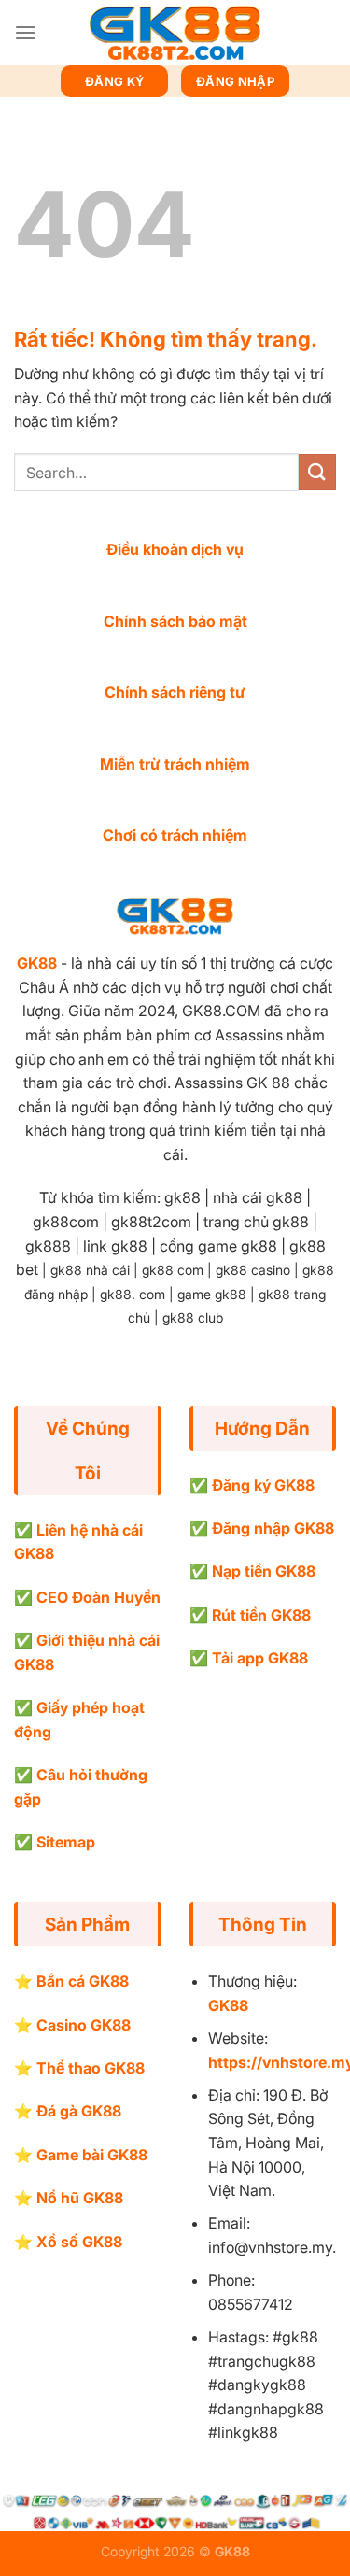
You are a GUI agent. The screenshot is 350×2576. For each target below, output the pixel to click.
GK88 (37, 963)
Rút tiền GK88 (261, 1615)
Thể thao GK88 (91, 2068)
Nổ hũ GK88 (80, 2198)
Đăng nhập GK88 (273, 1528)
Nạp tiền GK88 (264, 1571)
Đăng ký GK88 (263, 1485)
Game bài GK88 (92, 2155)
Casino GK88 (84, 2025)
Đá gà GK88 (79, 2111)
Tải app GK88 (260, 1658)
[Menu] (25, 32)
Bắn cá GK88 (83, 1981)
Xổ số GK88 (79, 2242)
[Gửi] (317, 472)
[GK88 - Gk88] (175, 33)
